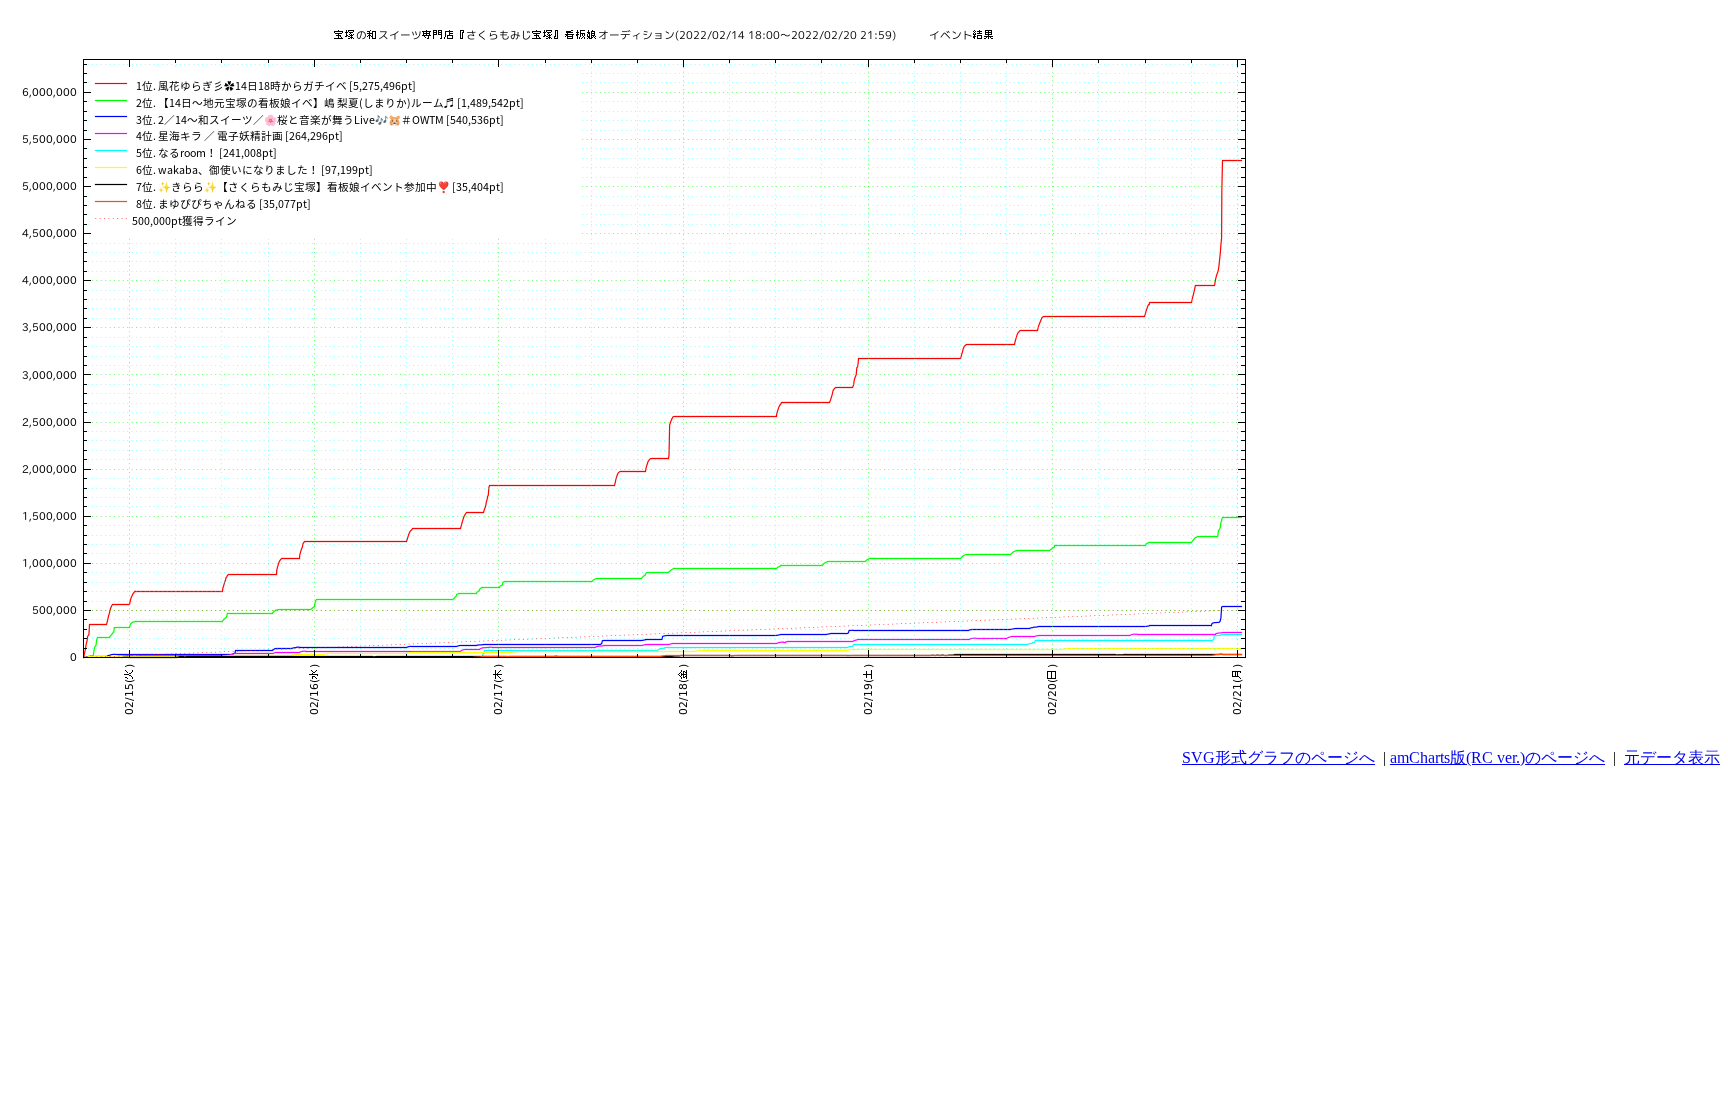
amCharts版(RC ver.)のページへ (1497, 757)
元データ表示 (1672, 757)
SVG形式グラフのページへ (1278, 757)
